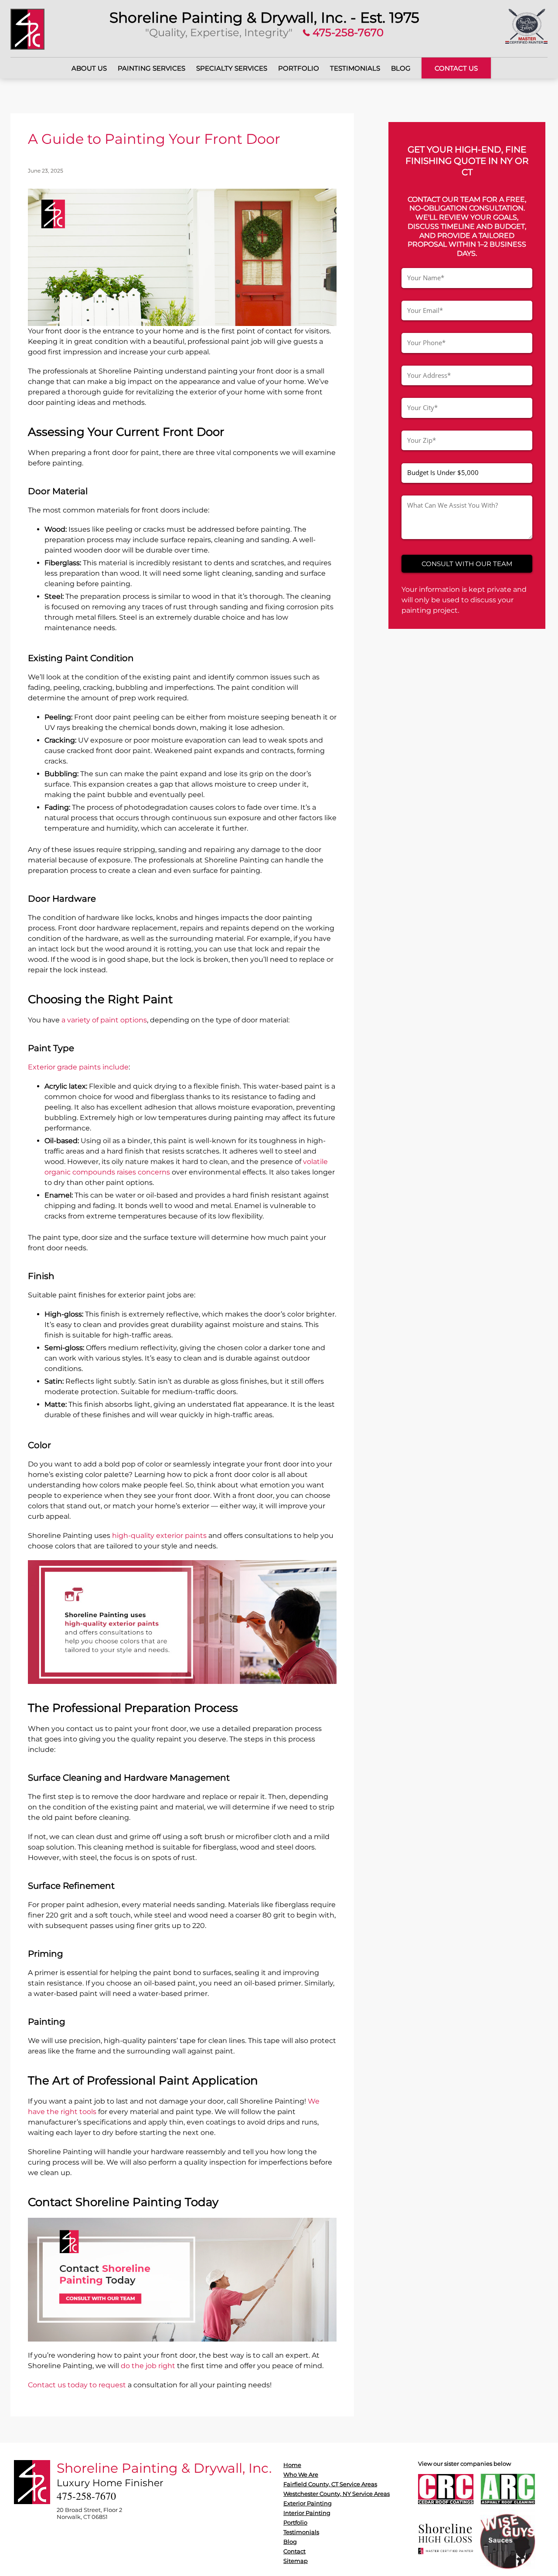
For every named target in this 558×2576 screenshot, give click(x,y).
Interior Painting (307, 2513)
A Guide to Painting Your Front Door (154, 139)
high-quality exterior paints (159, 1536)
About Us (89, 68)
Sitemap (296, 2561)
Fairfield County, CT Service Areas (330, 2484)
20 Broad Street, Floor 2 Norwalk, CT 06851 (89, 2513)
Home (292, 2465)
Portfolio (299, 68)
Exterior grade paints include (78, 1067)
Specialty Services (232, 68)
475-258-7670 (347, 32)
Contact (294, 2551)
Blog (401, 68)
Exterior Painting (308, 2503)
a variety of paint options (104, 1020)
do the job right (148, 2366)
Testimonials (355, 68)
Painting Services (151, 68)
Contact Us (456, 68)
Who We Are (301, 2474)
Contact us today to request (77, 2385)
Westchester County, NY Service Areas (337, 2494)
